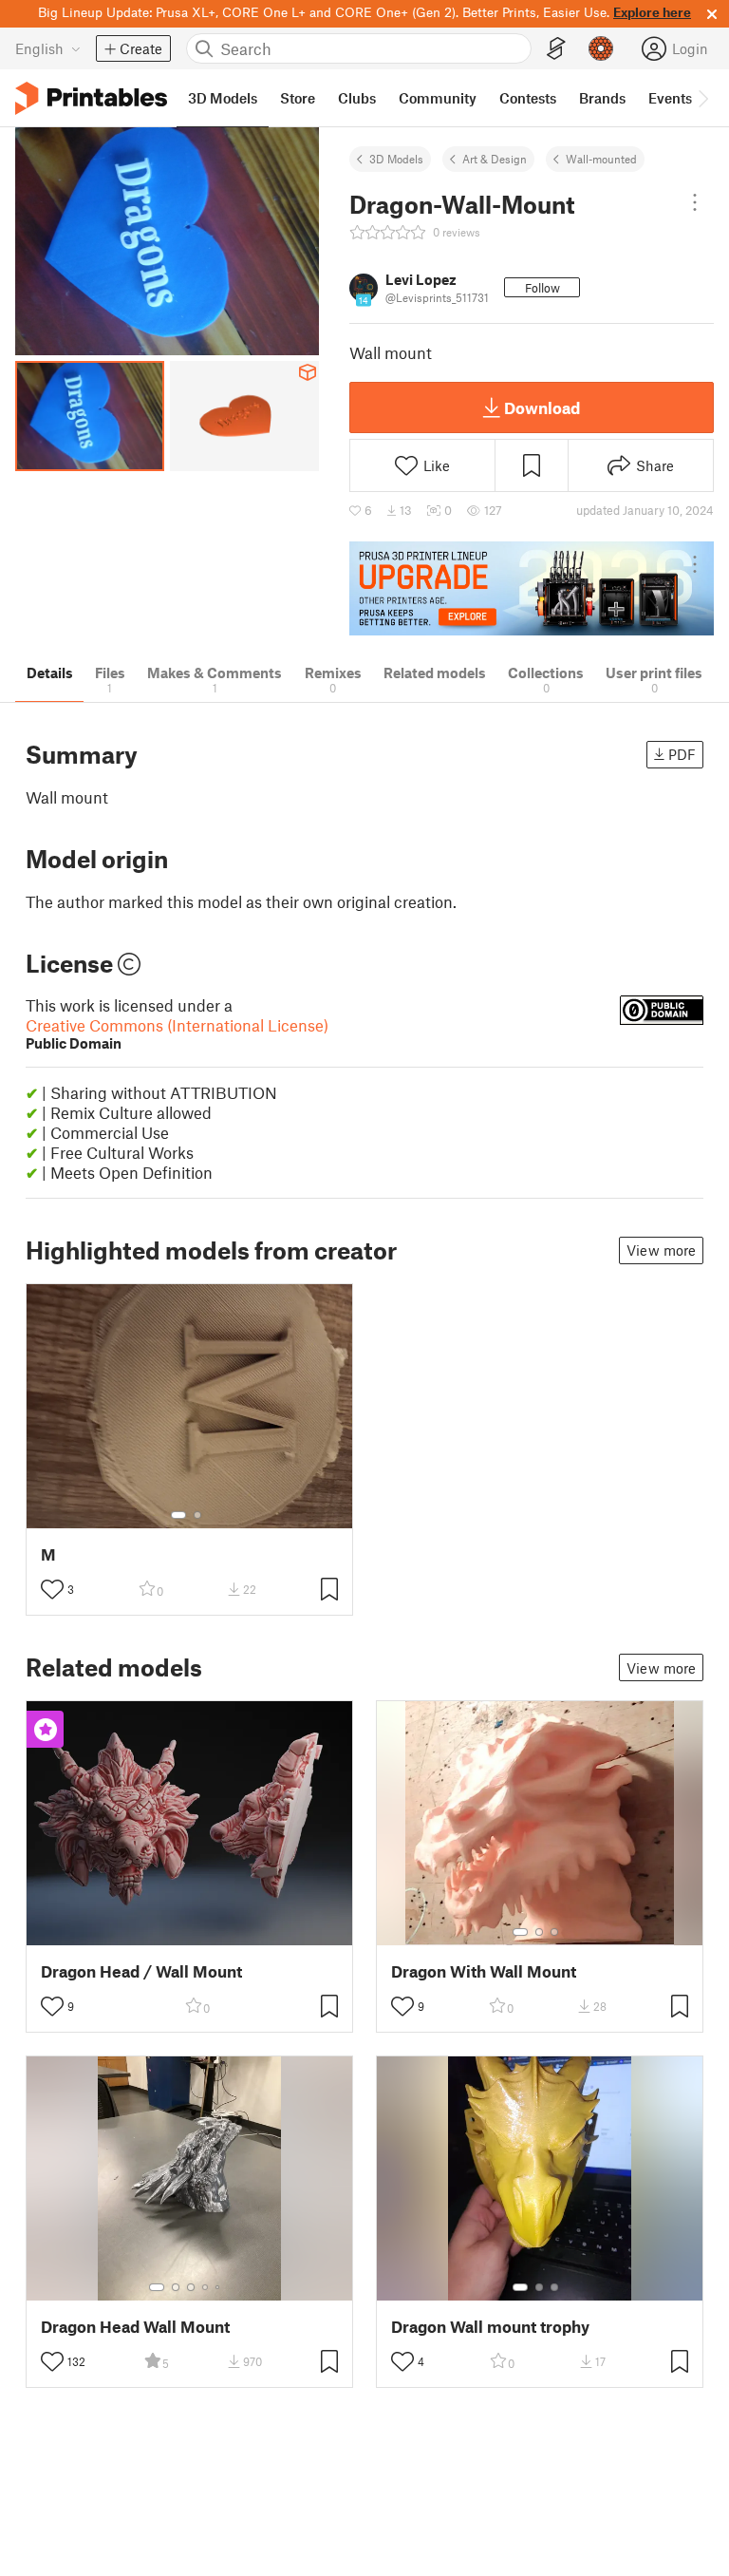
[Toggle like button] (52, 1589)
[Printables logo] (91, 98)
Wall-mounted (601, 159)
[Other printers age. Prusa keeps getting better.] (532, 588)
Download (542, 407)
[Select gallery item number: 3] (554, 1932)
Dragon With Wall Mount (484, 1971)
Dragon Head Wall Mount (135, 2327)
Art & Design (495, 159)
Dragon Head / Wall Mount (141, 1971)
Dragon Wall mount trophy (490, 2327)
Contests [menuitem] (528, 98)
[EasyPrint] (556, 49)
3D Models (396, 159)
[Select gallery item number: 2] (197, 1515)
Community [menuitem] (438, 98)
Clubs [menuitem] (357, 98)
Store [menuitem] (298, 98)
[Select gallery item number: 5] (219, 2287)
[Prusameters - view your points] (601, 48)
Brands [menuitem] (602, 98)
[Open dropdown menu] (695, 202)
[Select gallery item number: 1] (178, 1515)
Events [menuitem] (670, 98)
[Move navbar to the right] (702, 98)
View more (661, 1250)
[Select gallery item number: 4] (206, 2287)
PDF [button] (682, 754)
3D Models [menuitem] (223, 98)
